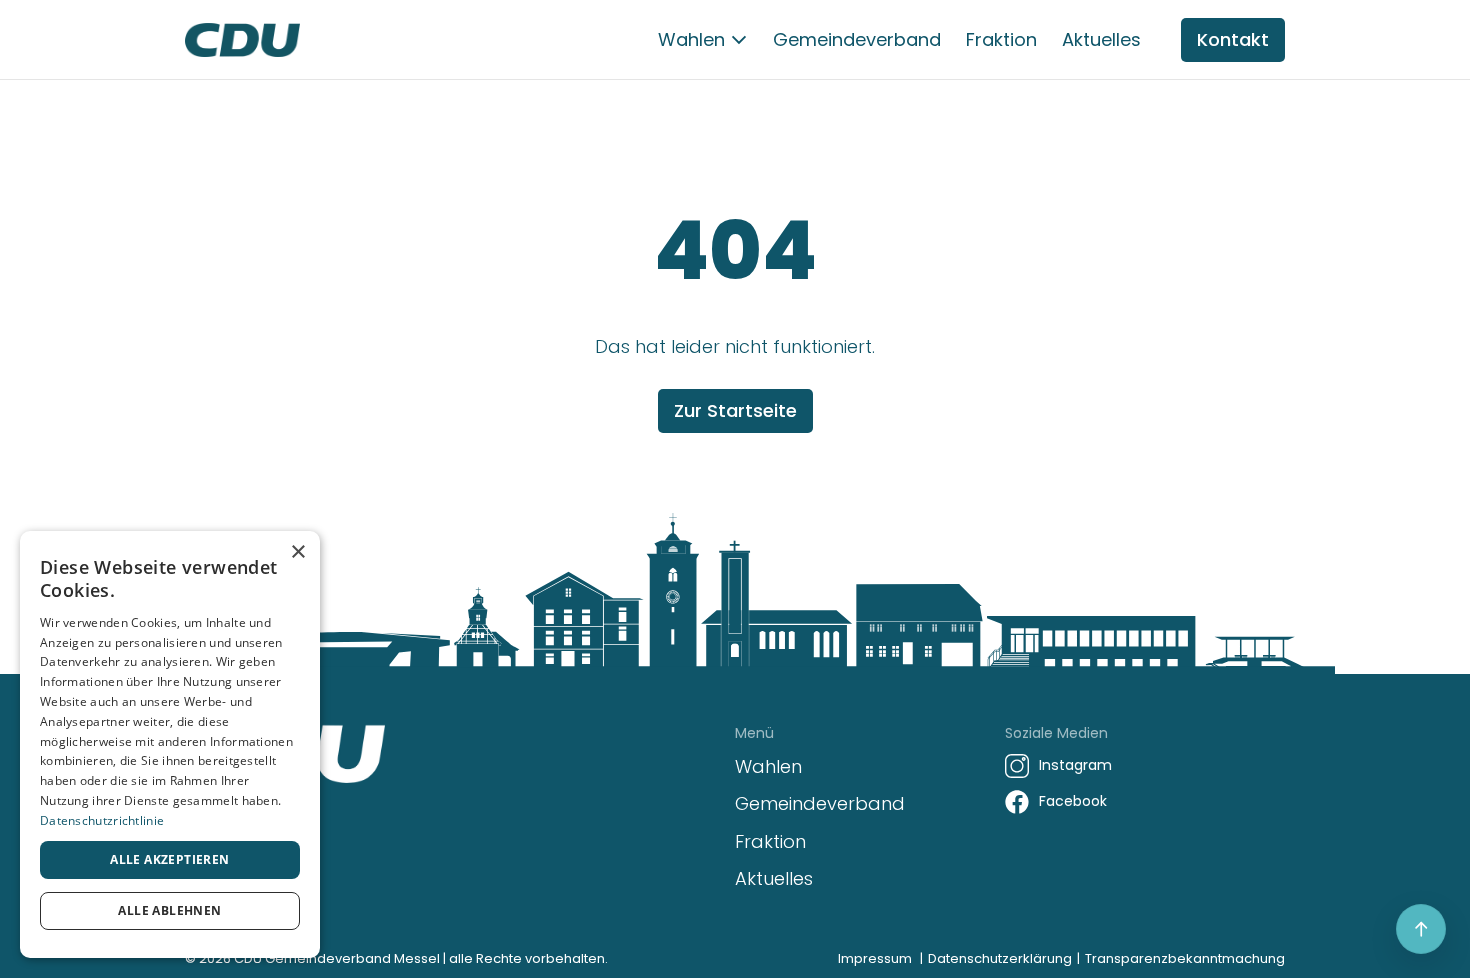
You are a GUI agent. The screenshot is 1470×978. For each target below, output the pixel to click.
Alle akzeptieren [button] (169, 859)
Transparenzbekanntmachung (1185, 958)
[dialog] (170, 744)
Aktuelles (1101, 39)
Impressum (875, 958)
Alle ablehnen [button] (169, 910)
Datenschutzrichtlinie (102, 820)
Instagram (1075, 765)
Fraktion (1001, 39)
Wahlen (691, 39)
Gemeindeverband (857, 39)
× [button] (297, 552)
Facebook (1073, 801)
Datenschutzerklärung (1000, 958)
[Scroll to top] (1421, 929)
